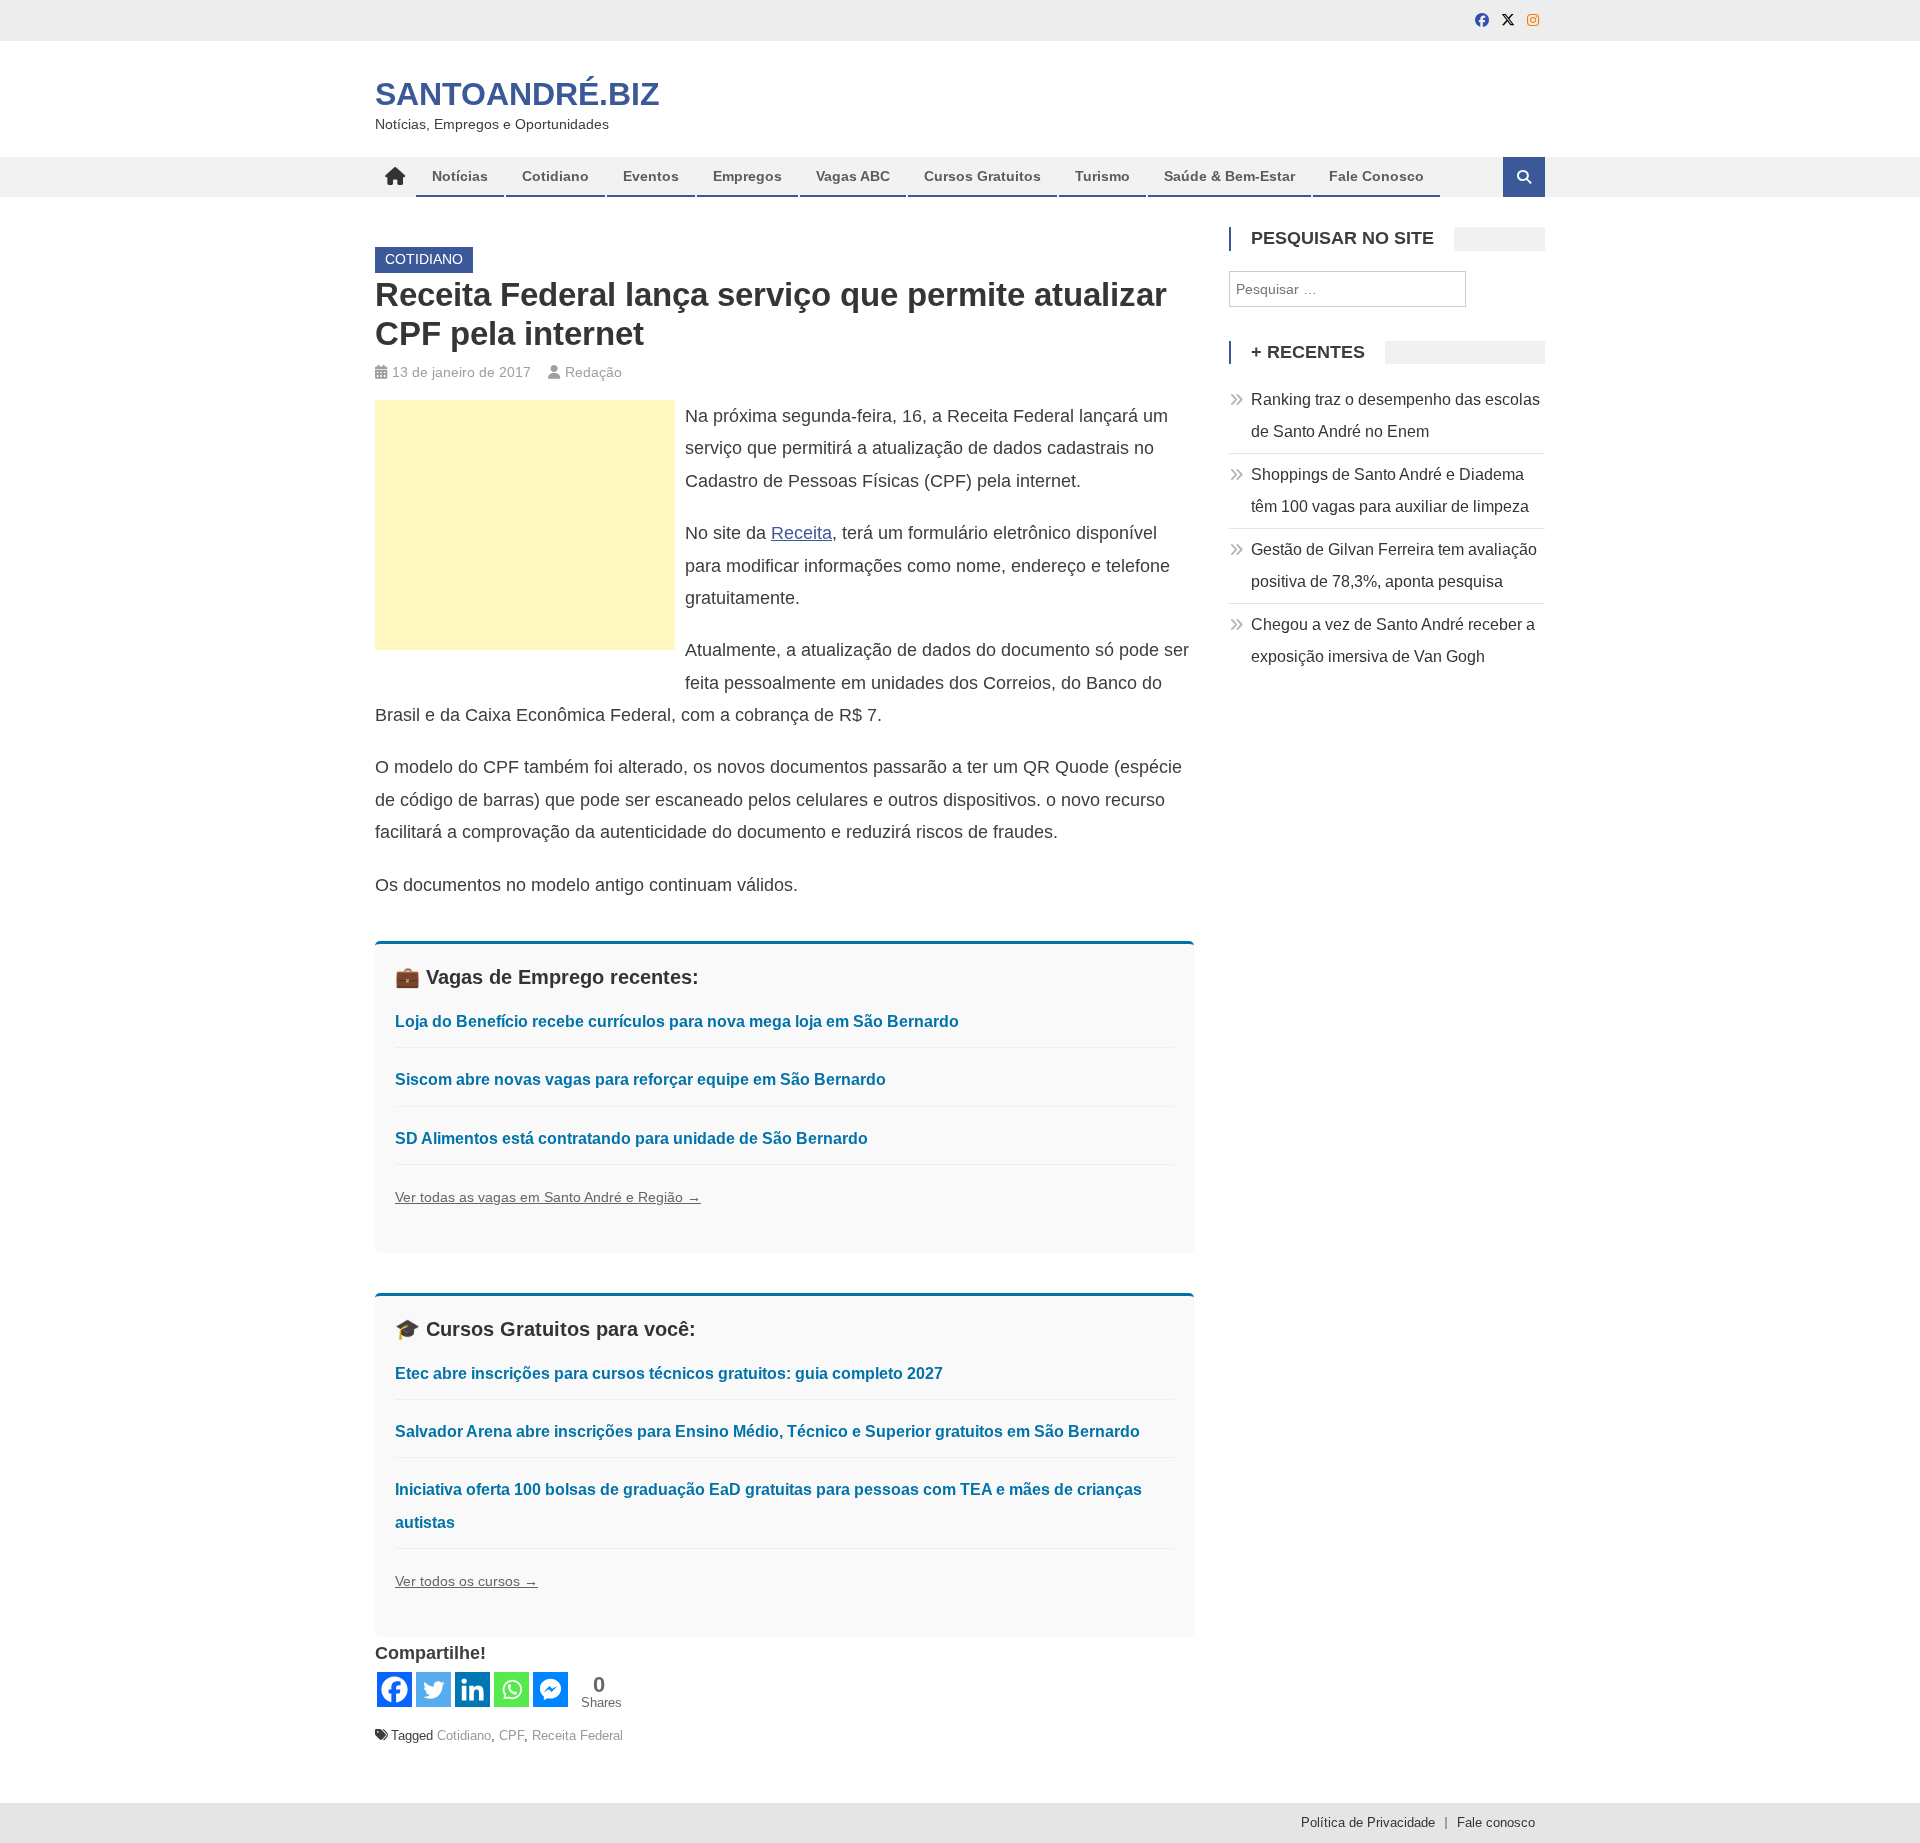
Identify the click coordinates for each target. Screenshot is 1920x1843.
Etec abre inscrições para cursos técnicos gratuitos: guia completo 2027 (669, 1373)
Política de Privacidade (1368, 1822)
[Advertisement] (525, 525)
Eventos (651, 176)
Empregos (747, 176)
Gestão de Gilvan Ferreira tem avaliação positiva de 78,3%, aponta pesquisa (1394, 565)
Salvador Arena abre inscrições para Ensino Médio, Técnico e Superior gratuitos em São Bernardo (767, 1431)
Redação (593, 372)
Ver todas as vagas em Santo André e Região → (548, 1197)
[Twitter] (433, 1689)
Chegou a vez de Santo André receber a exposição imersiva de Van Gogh (1393, 640)
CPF (511, 1735)
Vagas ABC (853, 176)
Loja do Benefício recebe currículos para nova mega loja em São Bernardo (677, 1021)
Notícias (460, 176)
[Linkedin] (472, 1689)
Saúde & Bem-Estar (1229, 176)
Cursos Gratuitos (982, 176)
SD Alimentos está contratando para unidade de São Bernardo (631, 1138)
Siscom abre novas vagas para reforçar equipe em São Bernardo (640, 1079)
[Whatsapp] (511, 1689)
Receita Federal (577, 1735)
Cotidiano (555, 176)
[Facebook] (394, 1689)
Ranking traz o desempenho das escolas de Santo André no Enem (1395, 415)
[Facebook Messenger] (550, 1689)
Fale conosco (1496, 1822)
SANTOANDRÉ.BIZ (517, 94)
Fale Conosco (1376, 176)
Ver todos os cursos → (466, 1581)
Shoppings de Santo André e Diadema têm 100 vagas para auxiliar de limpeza (1390, 490)
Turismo (1102, 176)
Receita (801, 533)
